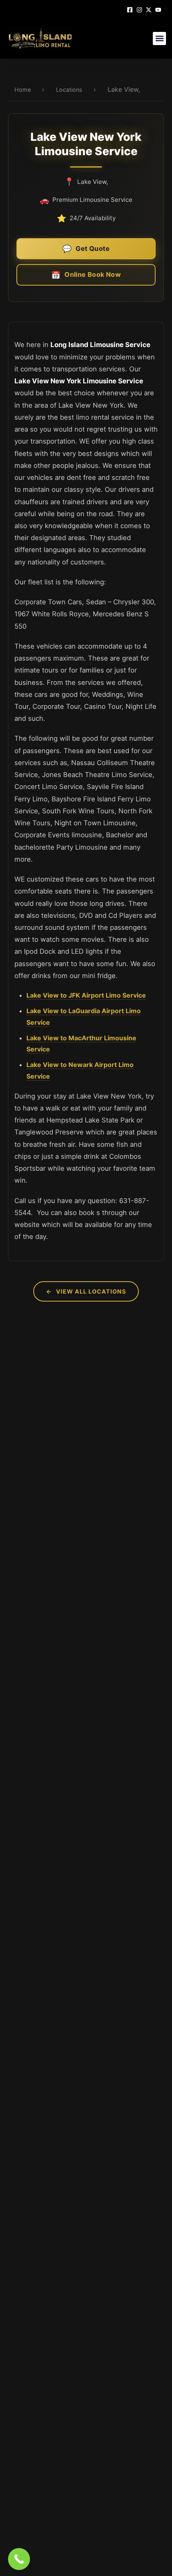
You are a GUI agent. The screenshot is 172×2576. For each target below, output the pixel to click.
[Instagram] (140, 9)
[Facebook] (131, 9)
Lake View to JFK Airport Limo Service (86, 995)
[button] (159, 38)
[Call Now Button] (19, 2559)
